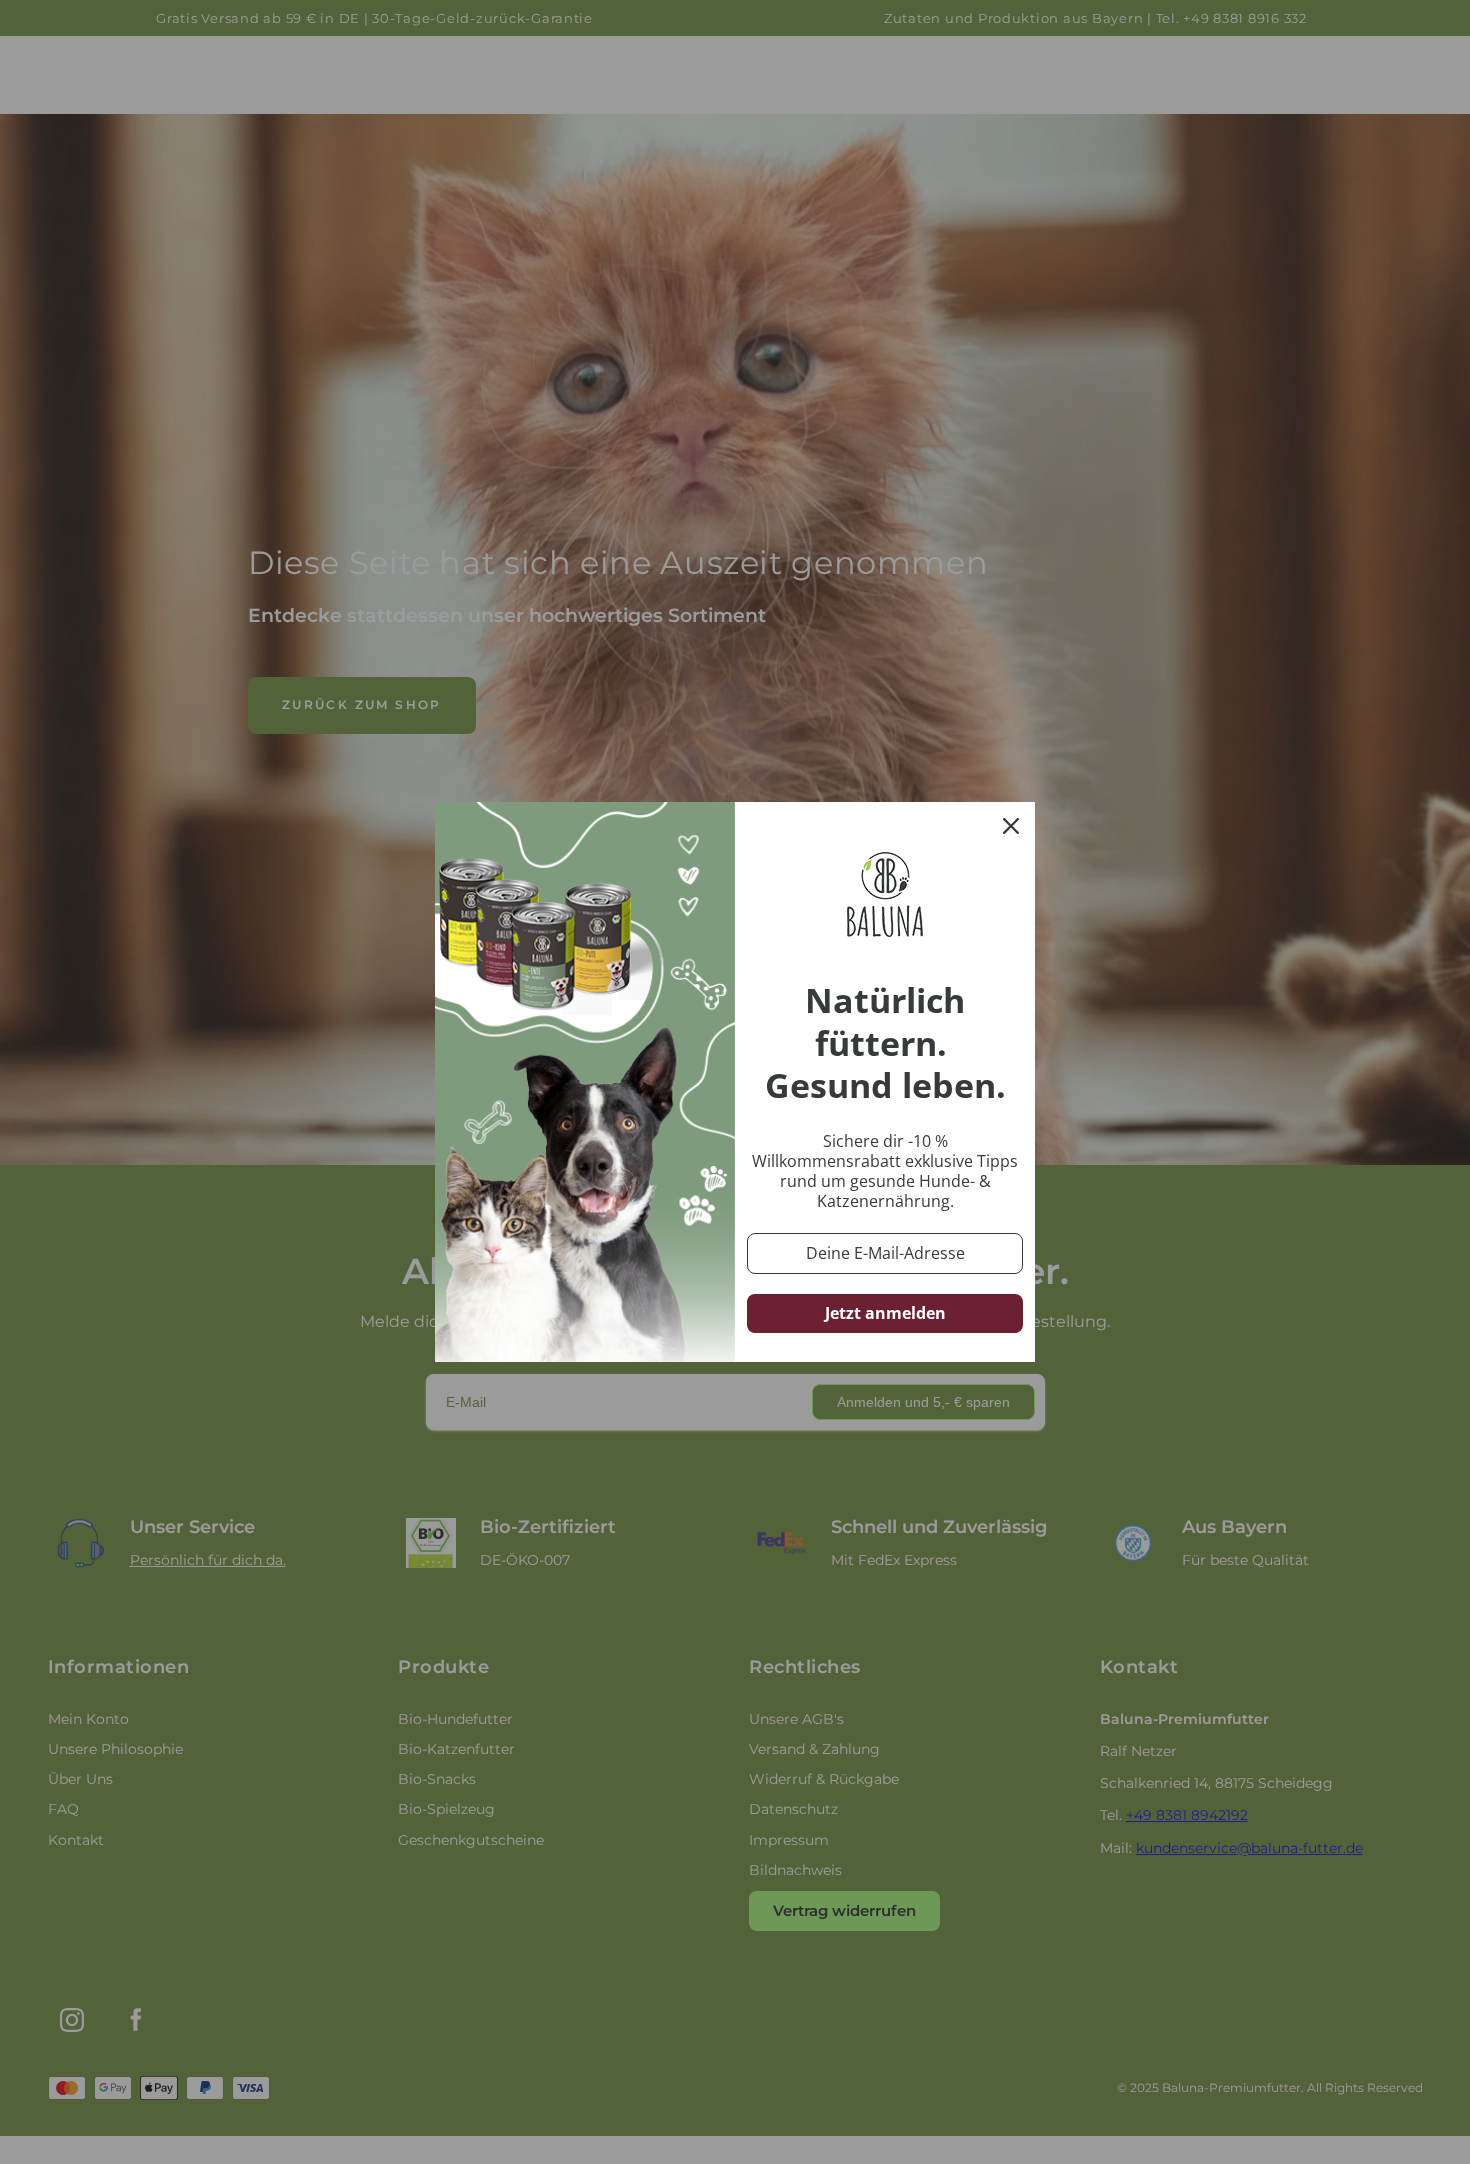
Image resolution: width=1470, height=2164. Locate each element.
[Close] (1011, 826)
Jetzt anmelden (885, 1313)
